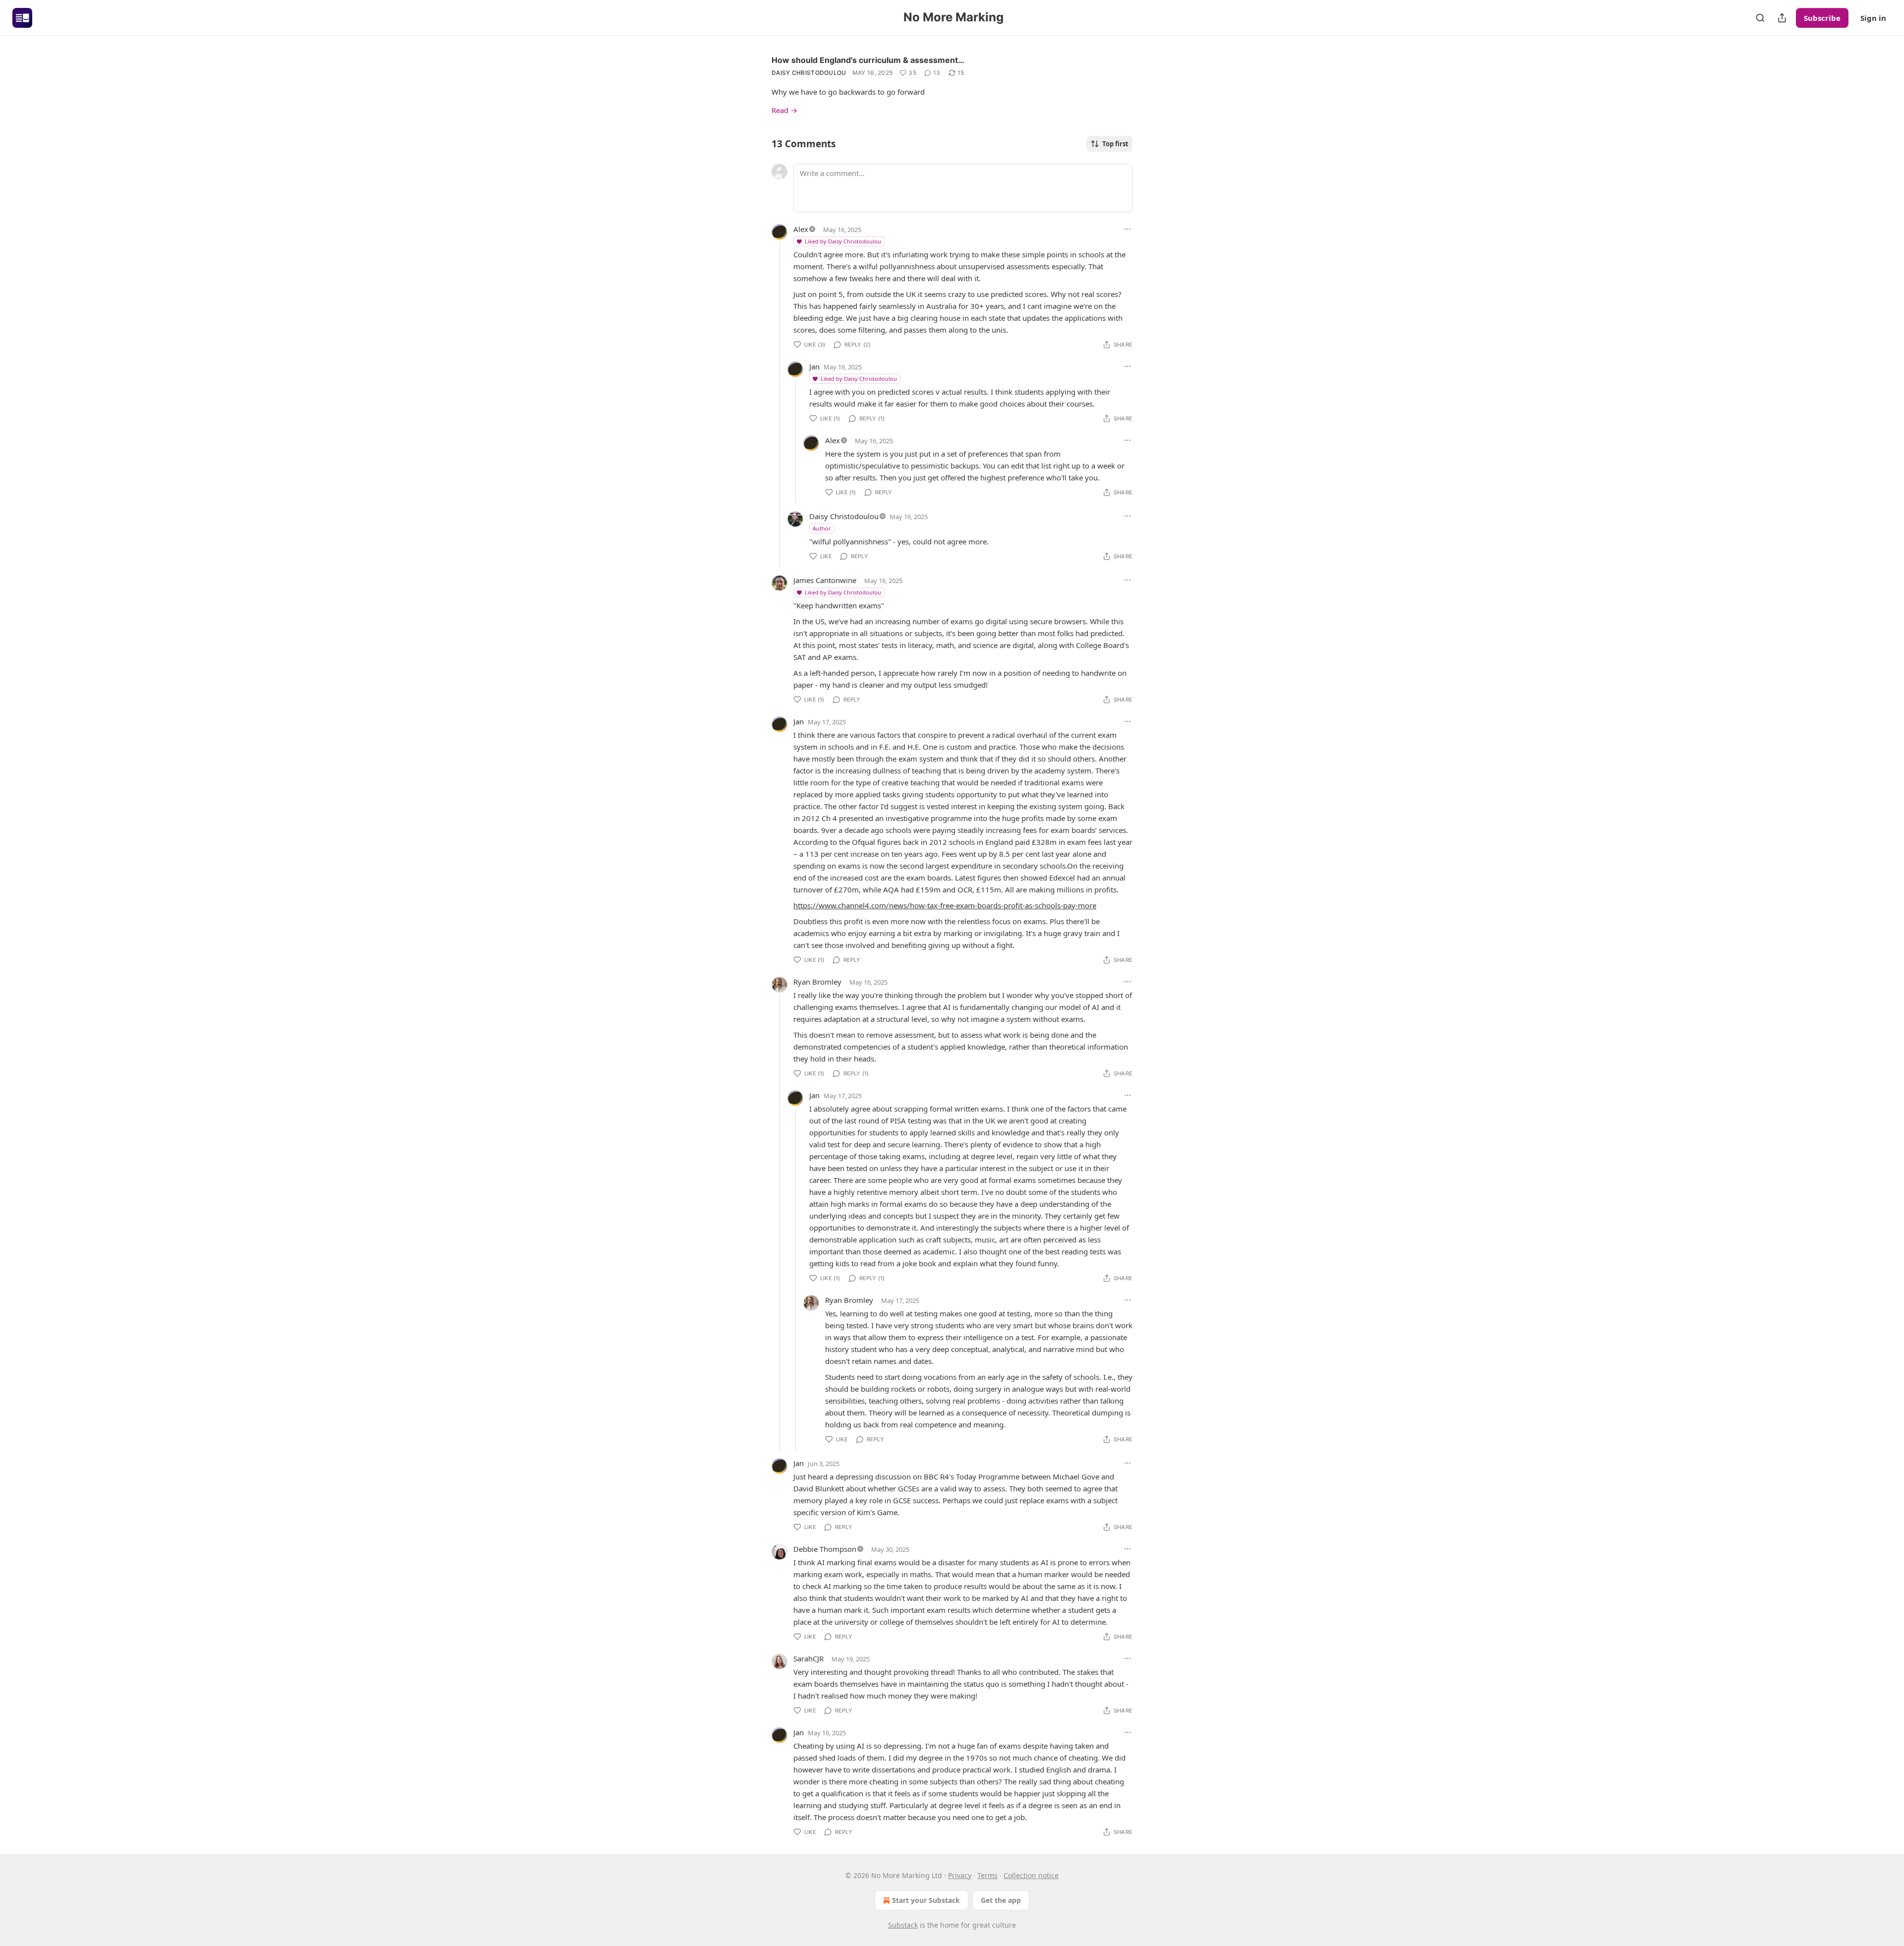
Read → (784, 110)
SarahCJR (808, 1658)
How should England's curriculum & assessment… (868, 60)
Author (822, 528)
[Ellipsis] (1128, 229)
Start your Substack (926, 1900)
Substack (903, 1925)
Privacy (960, 1875)
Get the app (1001, 1900)
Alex (801, 229)
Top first (1115, 144)
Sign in (1873, 18)
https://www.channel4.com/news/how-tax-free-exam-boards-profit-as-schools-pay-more (945, 905)
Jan (814, 366)
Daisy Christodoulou (809, 73)
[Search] (1760, 18)
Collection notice (1031, 1875)
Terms (987, 1875)
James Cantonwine (825, 580)
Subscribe (1822, 18)
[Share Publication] (1782, 18)
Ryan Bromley (817, 982)
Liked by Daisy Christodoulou (843, 241)
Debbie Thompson (825, 1549)
